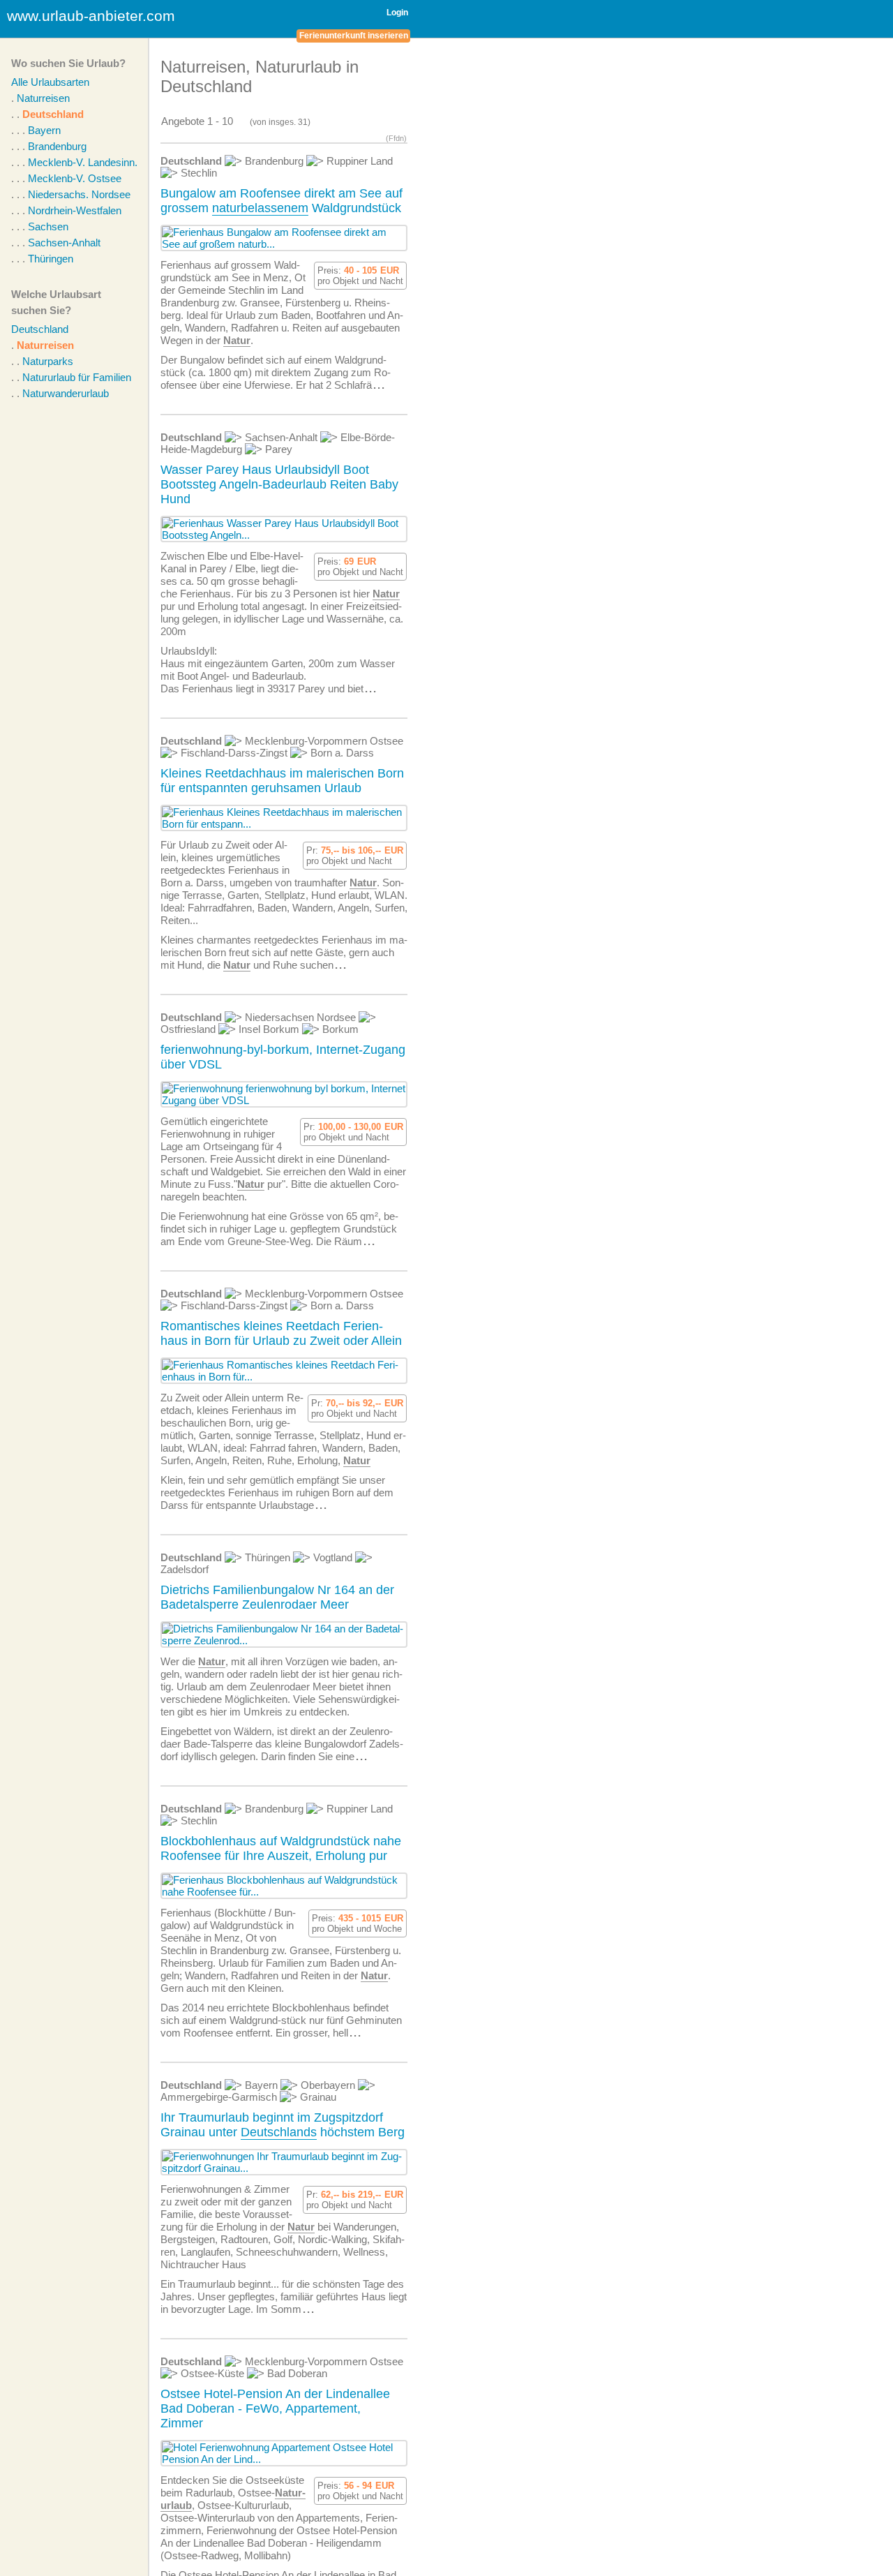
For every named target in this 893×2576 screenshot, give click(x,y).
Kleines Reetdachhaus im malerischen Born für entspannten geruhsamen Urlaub (282, 781)
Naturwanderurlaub (66, 393)
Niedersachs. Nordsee (79, 194)
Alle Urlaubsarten (50, 82)
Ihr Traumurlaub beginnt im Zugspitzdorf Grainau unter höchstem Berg (283, 2125)
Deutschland (53, 114)
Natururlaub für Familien (77, 377)
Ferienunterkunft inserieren (354, 36)
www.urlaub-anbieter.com (91, 16)
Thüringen (51, 259)
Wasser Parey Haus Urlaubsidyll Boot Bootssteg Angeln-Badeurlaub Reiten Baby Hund (279, 484)
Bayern (44, 130)
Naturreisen (43, 98)
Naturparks (48, 361)
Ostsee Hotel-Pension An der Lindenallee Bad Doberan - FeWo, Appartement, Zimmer (275, 2409)
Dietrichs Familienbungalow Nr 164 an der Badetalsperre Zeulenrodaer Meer (277, 1597)
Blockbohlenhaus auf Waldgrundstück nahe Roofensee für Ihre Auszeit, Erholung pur (281, 1848)
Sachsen (48, 226)
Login (397, 13)
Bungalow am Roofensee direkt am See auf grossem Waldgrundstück (282, 201)
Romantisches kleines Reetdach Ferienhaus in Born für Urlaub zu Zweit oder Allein (281, 1333)
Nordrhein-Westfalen (75, 210)
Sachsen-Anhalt (64, 243)
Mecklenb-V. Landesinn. (83, 162)
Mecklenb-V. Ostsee (75, 178)
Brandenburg (57, 146)
